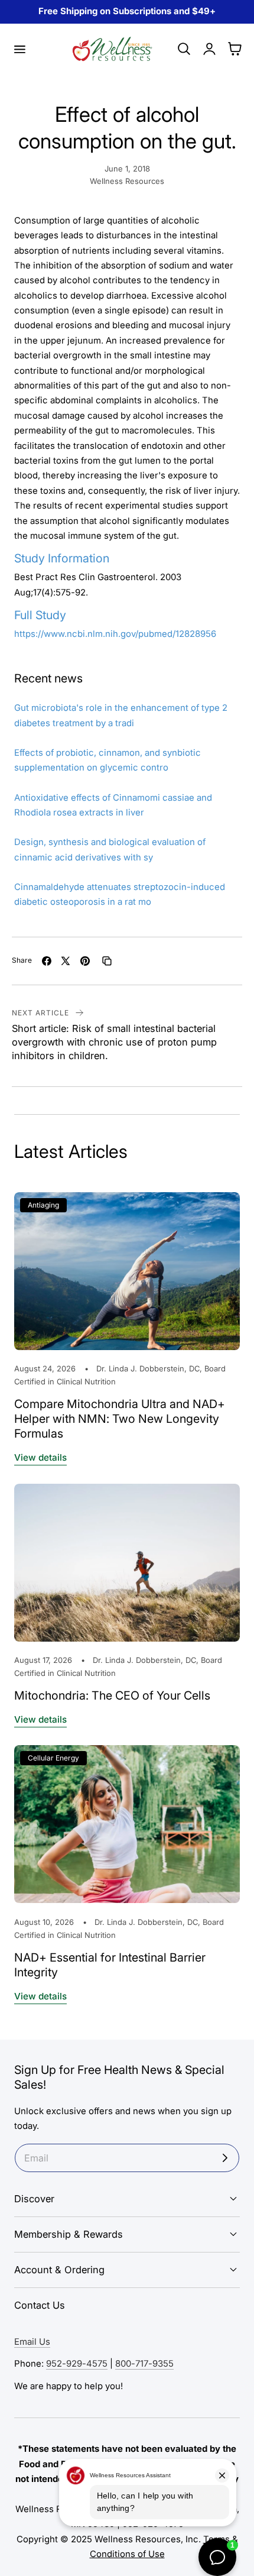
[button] (19, 49)
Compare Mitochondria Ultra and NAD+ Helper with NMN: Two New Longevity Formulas (120, 1419)
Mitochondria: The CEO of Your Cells (112, 1695)
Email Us (32, 2342)
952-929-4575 (77, 2364)
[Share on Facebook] (47, 961)
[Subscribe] (225, 2158)
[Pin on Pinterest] (85, 961)
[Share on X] (66, 961)
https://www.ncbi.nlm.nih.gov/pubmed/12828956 (115, 634)
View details (40, 1457)
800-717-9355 (144, 2364)
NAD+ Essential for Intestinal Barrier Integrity (110, 1965)
